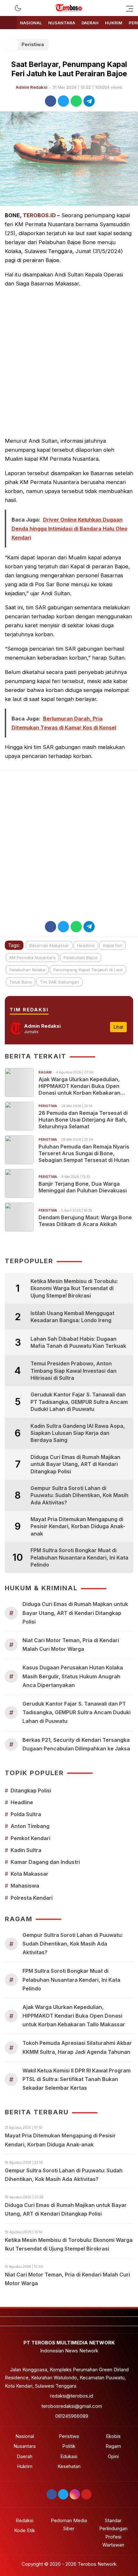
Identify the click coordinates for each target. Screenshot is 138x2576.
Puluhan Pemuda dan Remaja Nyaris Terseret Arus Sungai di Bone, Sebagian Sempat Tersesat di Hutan (84, 1153)
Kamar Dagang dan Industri (45, 1862)
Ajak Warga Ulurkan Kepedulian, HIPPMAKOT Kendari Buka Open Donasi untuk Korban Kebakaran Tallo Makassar (79, 1086)
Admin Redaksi (32, 87)
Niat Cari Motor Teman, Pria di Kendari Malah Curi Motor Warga (71, 1645)
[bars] (128, 8)
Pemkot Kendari (30, 1838)
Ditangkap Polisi (31, 1790)
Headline (86, 945)
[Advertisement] (69, 362)
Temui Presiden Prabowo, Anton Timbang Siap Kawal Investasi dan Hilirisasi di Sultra (73, 1371)
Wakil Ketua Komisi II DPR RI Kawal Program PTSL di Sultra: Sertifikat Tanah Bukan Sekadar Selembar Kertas (77, 2079)
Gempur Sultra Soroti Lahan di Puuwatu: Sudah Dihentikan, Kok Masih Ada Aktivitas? (79, 1495)
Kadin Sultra (26, 1850)
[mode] (18, 8)
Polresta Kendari (32, 1898)
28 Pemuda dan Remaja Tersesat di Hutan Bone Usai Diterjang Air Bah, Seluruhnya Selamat (83, 1120)
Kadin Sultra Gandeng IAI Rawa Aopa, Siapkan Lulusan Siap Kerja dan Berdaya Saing (78, 1433)
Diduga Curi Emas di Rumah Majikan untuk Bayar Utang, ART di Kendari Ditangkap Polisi (75, 1464)
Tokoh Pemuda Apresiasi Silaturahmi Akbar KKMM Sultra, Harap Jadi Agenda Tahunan (77, 2047)
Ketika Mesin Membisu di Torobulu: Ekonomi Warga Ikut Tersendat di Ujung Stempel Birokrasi (74, 1288)
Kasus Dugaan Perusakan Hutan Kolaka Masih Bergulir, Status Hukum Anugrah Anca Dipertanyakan (73, 1676)
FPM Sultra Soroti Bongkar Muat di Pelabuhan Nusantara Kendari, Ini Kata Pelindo (79, 1557)
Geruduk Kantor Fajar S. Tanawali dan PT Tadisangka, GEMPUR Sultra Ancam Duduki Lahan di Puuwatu (79, 1402)
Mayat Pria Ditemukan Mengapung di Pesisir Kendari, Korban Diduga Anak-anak (78, 1526)
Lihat (118, 1027)
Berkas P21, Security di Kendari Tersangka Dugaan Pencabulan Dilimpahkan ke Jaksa (76, 1744)
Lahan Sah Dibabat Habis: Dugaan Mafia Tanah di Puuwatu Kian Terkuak (78, 1342)
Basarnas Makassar (49, 945)
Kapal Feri (112, 945)
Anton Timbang (30, 1826)
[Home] (8, 23)
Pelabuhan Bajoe (81, 958)
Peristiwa (33, 44)
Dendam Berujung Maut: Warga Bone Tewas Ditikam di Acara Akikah (85, 1221)
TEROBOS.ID (39, 215)
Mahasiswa (25, 1886)
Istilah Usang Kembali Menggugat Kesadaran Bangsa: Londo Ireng (72, 1317)
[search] (8, 8)
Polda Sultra (26, 1814)
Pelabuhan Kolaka (27, 970)
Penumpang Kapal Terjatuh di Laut (88, 970)
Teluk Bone (21, 982)
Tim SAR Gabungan (59, 982)
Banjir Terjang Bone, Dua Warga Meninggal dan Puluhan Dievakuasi (83, 1187)
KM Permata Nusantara (32, 958)
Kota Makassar (30, 1874)
